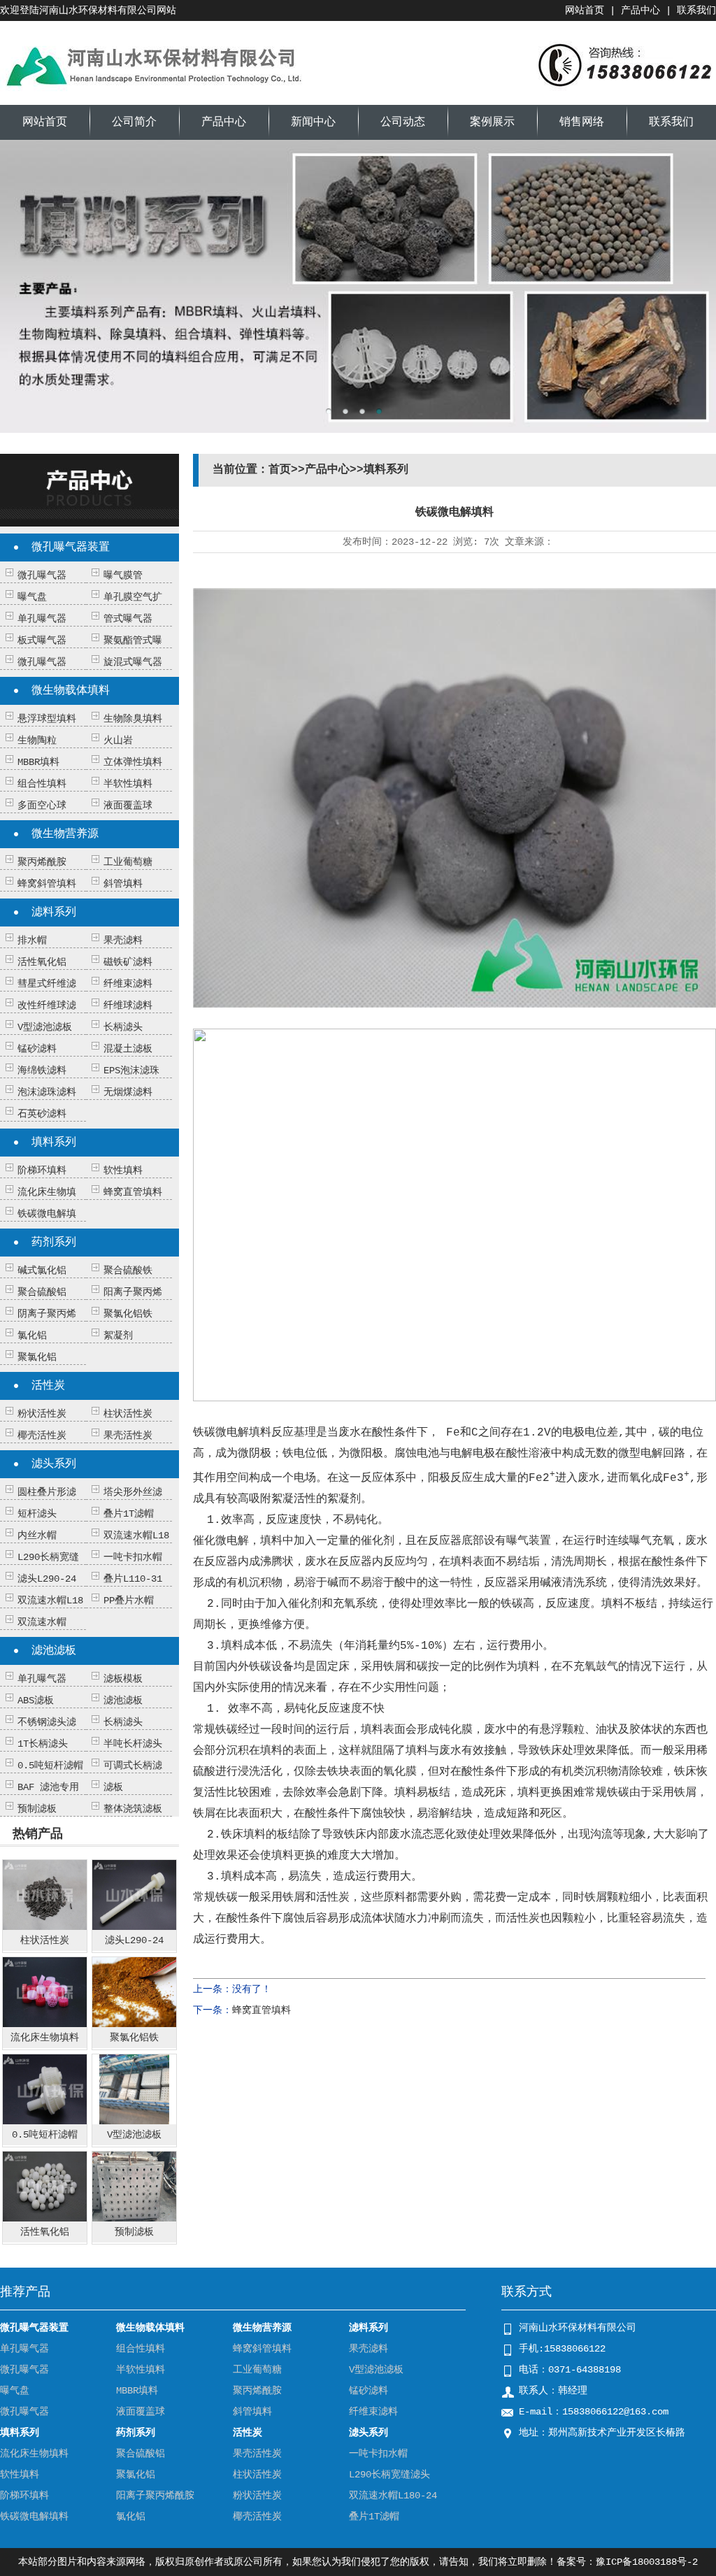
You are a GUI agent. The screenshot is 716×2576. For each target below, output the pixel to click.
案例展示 (492, 122)
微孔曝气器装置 (71, 548)
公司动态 (403, 122)
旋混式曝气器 (133, 662)
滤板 (113, 1787)
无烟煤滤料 (128, 1092)
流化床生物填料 (34, 2454)
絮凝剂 (118, 1336)
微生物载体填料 (71, 691)
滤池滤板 (54, 1651)
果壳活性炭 (128, 1436)
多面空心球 (42, 806)
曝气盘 (32, 597)
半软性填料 (128, 784)
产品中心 (640, 10)
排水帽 (32, 940)
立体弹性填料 (133, 762)
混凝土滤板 (128, 1049)
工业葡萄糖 (128, 862)
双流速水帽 (42, 1622)
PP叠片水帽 (129, 1601)
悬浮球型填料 (47, 719)
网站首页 (585, 10)
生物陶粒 (37, 740)
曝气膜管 (123, 575)
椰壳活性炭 (42, 1436)
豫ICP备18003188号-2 (647, 2562)
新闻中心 (313, 122)
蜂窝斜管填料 (47, 884)
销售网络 (582, 122)
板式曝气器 (42, 641)
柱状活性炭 (128, 1414)
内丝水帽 (37, 1536)
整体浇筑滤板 (133, 1809)
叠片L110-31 (133, 1579)
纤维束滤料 (128, 984)
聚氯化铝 (37, 1357)
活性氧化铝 (42, 962)
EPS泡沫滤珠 (131, 1071)
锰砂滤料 (37, 1049)
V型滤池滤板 (45, 1027)
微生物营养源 (65, 834)
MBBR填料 (38, 762)
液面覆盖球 (128, 806)
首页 (280, 470)
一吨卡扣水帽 (133, 1557)
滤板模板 (123, 1679)
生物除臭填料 (133, 719)
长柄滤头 (123, 1027)
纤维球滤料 (128, 1006)
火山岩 (118, 740)
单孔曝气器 (42, 619)
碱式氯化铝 (42, 1271)
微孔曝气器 (42, 575)
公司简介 (134, 122)
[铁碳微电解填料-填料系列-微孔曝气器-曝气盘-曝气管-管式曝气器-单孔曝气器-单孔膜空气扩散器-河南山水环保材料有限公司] (154, 94)
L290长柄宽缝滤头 (389, 2475)
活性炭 (48, 1386)
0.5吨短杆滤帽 (50, 1766)
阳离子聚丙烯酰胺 (155, 2496)
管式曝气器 (128, 619)
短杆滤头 (37, 1514)
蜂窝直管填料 (133, 1192)
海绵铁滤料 (42, 1071)
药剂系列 (54, 1243)
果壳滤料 (123, 940)
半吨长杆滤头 (133, 1744)
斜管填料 (123, 884)
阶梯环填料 (42, 1171)
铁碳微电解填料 (34, 2517)
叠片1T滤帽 (129, 1514)
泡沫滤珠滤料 (47, 1092)
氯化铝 (32, 1336)
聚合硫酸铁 (128, 1271)
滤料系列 (54, 913)
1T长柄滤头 (43, 1744)
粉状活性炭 (42, 1414)
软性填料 (123, 1171)
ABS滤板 (36, 1701)
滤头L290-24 (47, 1579)
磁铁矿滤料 (128, 962)
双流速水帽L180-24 (393, 2496)
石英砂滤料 (42, 1114)
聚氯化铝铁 (128, 1314)
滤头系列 (54, 1464)
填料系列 (54, 1143)
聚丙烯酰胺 (42, 862)
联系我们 (696, 10)
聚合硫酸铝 (42, 1292)
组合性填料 (42, 784)
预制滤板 (37, 1809)
